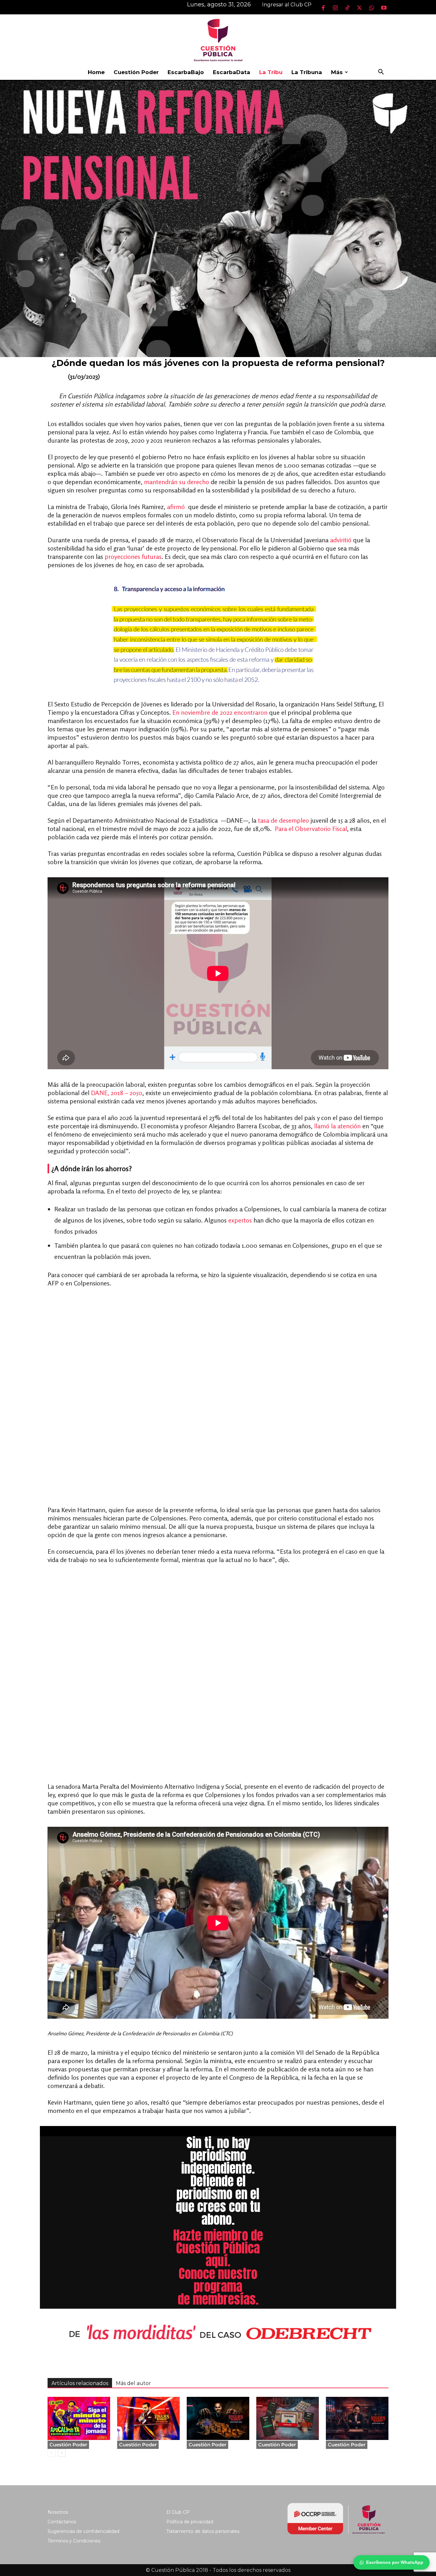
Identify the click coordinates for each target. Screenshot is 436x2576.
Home (96, 72)
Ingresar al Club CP (287, 5)
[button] (381, 73)
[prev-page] (52, 2453)
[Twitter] (359, 8)
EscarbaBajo (186, 72)
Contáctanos (62, 2522)
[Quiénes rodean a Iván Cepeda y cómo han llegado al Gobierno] (357, 2418)
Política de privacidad (190, 2522)
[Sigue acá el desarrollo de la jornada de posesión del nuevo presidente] (79, 2418)
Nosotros (58, 2512)
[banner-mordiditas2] (218, 2333)
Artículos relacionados (80, 2383)
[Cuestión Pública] (218, 39)
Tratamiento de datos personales (203, 2531)
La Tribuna (307, 72)
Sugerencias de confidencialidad (83, 2531)
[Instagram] (335, 8)
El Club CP (178, 2512)
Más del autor (133, 2383)
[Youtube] (384, 8)
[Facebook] (323, 8)
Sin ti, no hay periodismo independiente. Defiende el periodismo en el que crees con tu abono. (218, 2181)
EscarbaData (232, 72)
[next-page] (62, 2453)
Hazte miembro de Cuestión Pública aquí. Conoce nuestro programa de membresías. (218, 2267)
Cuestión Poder (136, 72)
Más (337, 72)
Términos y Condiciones (74, 2541)
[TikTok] (347, 8)
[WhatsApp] (372, 8)
